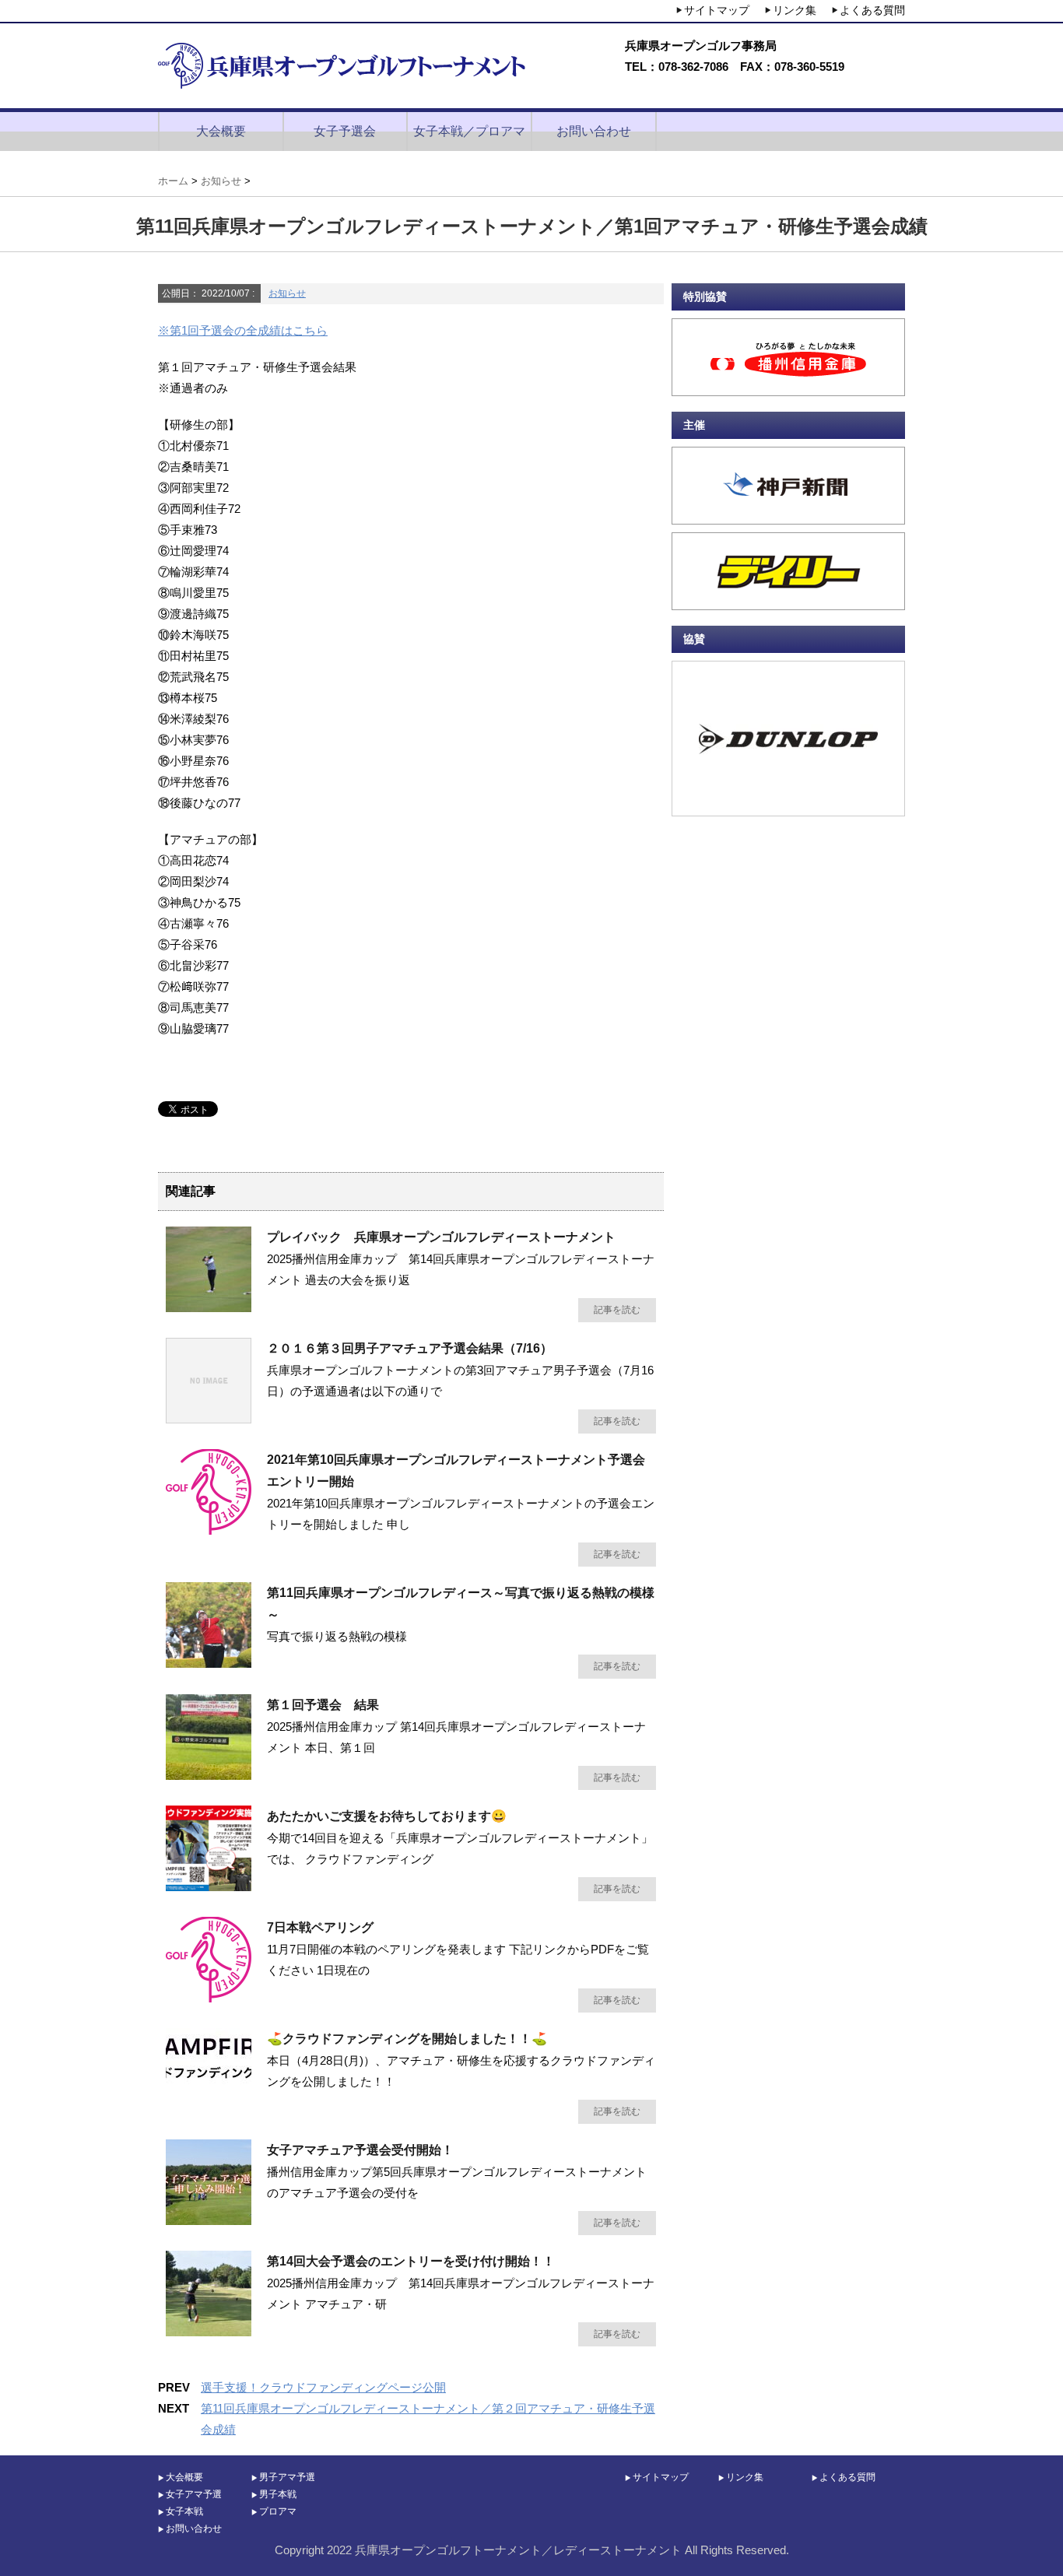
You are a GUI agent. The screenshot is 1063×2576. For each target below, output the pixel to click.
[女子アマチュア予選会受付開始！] (209, 2219)
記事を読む (617, 1310)
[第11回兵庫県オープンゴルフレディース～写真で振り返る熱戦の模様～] (209, 1662)
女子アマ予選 (194, 2494)
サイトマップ (717, 10)
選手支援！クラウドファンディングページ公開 (323, 2387)
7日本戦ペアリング (320, 1927)
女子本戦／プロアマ (469, 131)
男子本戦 (278, 2494)
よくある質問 (872, 10)
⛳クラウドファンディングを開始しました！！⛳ (407, 2039)
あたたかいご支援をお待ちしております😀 (387, 1816)
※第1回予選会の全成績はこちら (243, 330)
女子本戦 (184, 2511)
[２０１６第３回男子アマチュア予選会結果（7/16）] (209, 1417)
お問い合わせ (594, 131)
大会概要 (221, 131)
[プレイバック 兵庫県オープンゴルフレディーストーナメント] (209, 1306)
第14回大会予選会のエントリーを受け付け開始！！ (411, 2261)
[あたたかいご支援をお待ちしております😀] (209, 1885)
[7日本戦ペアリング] (209, 1996)
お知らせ (287, 293)
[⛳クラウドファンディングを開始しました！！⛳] (209, 2083)
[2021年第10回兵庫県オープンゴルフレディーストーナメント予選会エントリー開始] (209, 1528)
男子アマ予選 (287, 2477)
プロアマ (278, 2511)
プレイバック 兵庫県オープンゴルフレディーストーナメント (441, 1237)
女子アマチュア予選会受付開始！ (360, 2150)
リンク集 (795, 10)
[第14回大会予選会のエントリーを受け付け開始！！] (209, 2330)
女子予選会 (345, 131)
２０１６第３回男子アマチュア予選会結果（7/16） (410, 1348)
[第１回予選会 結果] (209, 1774)
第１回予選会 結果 (323, 1705)
